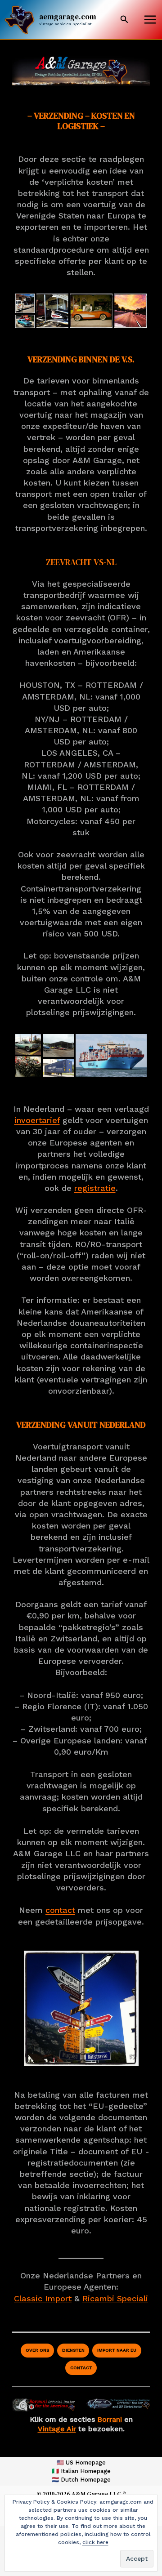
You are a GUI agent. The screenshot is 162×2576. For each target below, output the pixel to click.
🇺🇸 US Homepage (81, 2462)
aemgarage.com (68, 17)
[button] (124, 20)
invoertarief (37, 1120)
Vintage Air (57, 2429)
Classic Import (43, 2298)
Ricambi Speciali (115, 2298)
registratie (95, 1188)
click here (95, 2542)
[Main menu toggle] (150, 20)
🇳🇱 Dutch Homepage (81, 2480)
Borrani (110, 2419)
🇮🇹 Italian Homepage (81, 2471)
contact (60, 1910)
